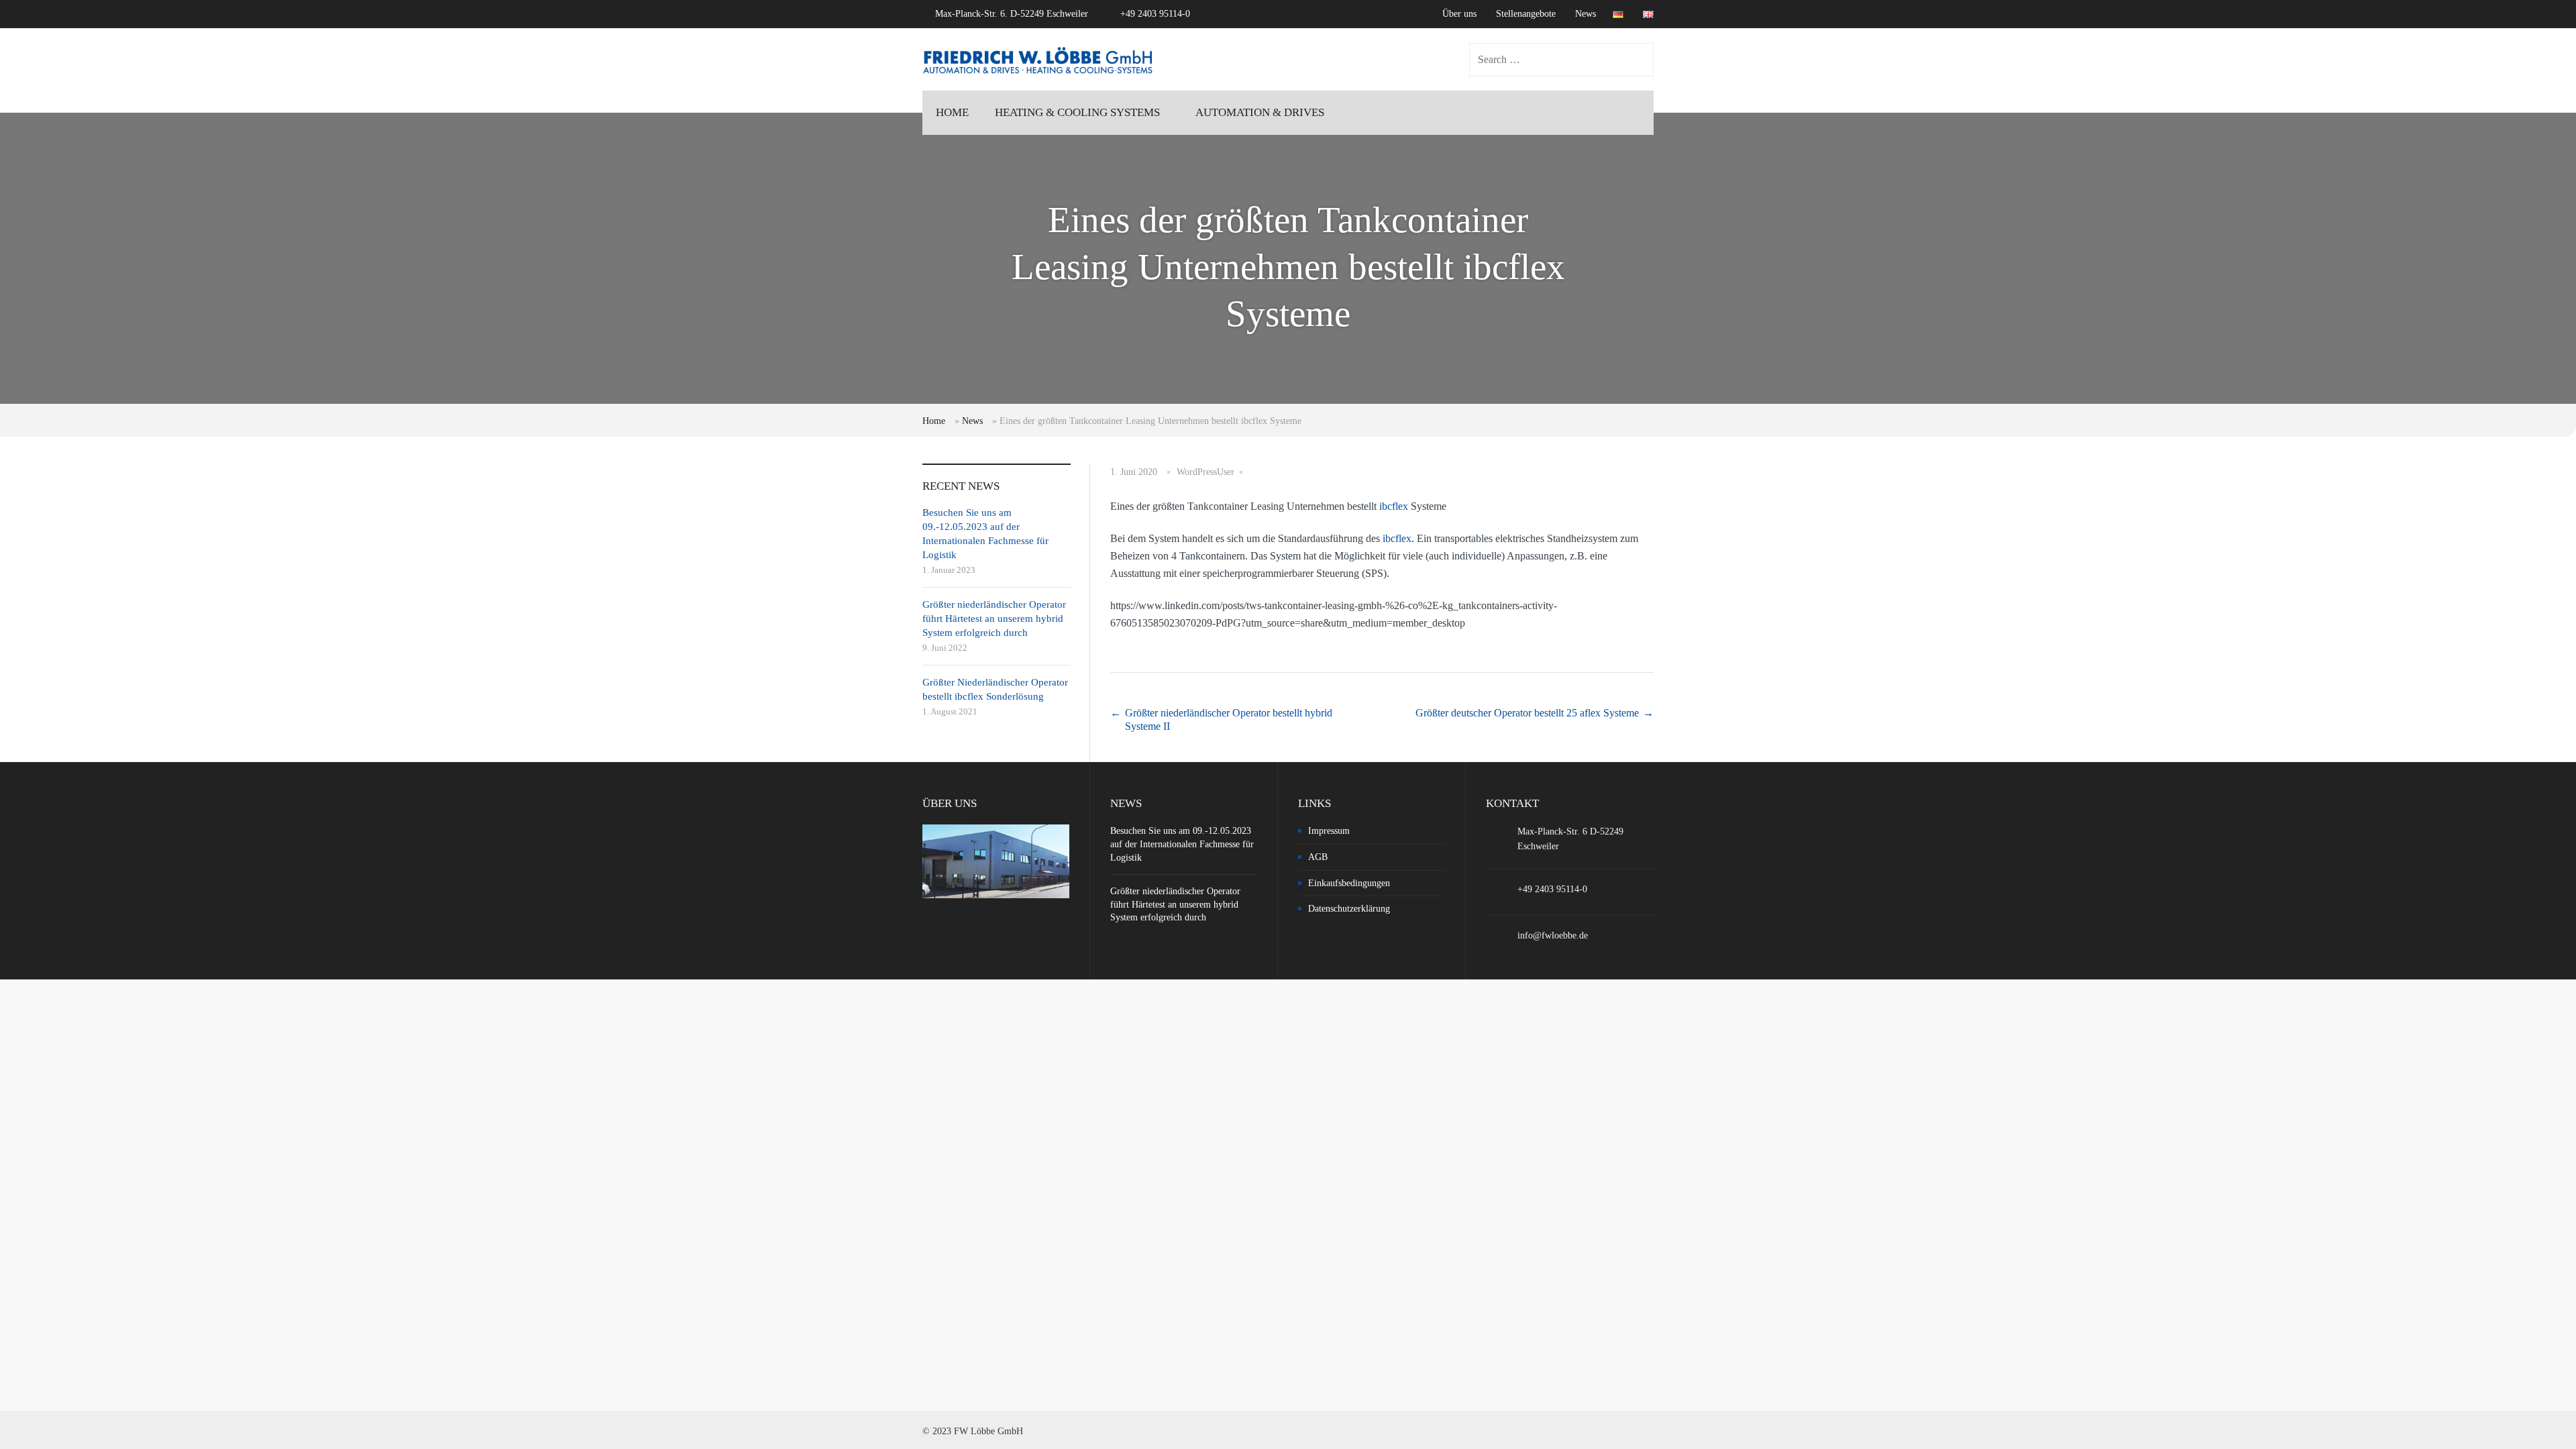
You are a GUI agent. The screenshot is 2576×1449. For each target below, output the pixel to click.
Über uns (1459, 14)
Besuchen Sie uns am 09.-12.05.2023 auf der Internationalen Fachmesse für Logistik (1182, 844)
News (1586, 14)
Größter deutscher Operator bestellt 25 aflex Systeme (1527, 713)
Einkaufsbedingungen (1349, 883)
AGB (1318, 857)
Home (934, 421)
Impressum (1329, 831)
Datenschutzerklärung (1349, 909)
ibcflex (1394, 506)
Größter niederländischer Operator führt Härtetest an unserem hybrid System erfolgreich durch (994, 619)
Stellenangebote (1526, 14)
